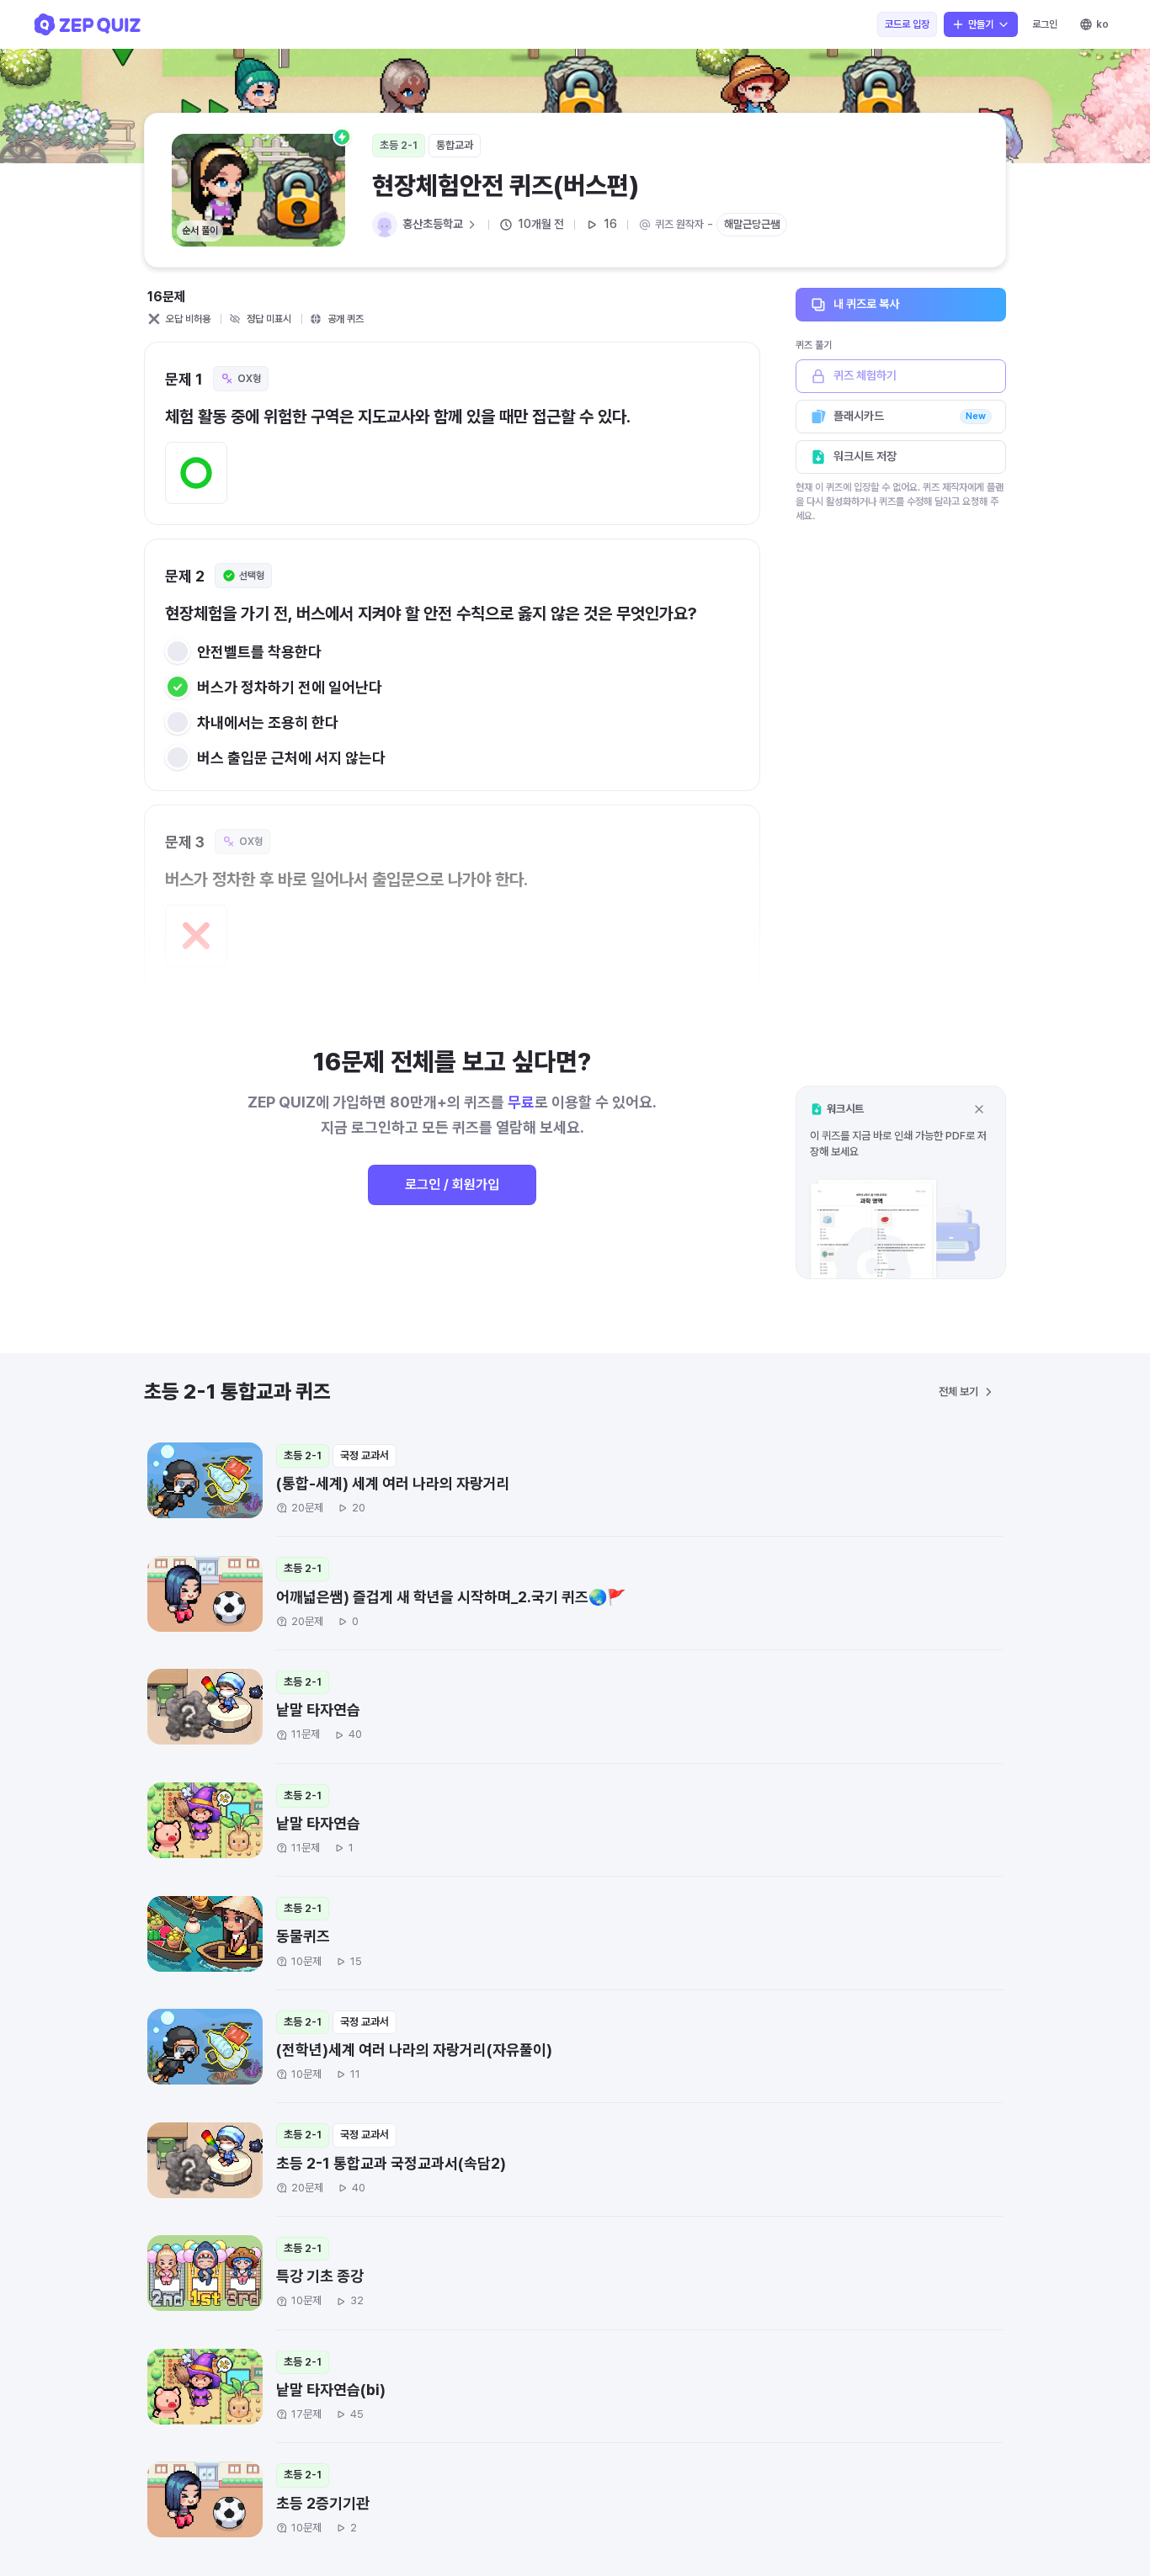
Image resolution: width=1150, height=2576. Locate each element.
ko (1102, 24)
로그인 (1045, 24)
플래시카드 (910, 416)
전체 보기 (958, 1392)
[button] (901, 1182)
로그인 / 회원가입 (452, 1184)
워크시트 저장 (865, 456)
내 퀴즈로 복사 (866, 304)
